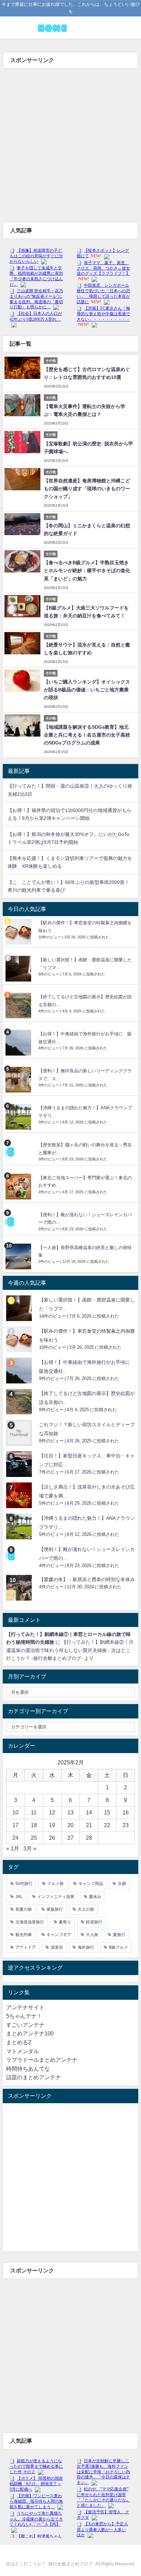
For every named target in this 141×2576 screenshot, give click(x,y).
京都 (122, 1884)
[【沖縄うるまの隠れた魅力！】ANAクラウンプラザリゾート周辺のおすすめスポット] (19, 1117)
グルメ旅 (55, 1884)
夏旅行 (119, 1935)
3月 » (30, 1848)
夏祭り (65, 1922)
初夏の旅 (24, 1909)
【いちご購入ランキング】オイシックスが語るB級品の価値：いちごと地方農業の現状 (87, 690)
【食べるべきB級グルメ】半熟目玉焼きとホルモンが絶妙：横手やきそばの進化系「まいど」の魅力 (87, 570)
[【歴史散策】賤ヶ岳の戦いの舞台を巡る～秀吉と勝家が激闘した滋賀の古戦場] (19, 1151)
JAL (19, 1897)
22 (107, 1825)
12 (52, 1812)
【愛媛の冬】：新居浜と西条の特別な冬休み (87, 1579)
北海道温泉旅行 (30, 1922)
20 (70, 1825)
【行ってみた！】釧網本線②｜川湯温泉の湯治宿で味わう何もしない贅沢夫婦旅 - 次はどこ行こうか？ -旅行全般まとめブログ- (70, 1650)
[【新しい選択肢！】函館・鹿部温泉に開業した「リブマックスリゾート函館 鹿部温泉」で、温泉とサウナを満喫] (19, 969)
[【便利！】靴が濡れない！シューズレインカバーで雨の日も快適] (19, 1221)
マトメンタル (23, 2051)
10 (15, 1812)
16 (126, 1812)
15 (107, 1812)
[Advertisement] (70, 142)
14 (89, 1812)
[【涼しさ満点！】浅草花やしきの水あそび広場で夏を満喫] (20, 1495)
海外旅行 (86, 1947)
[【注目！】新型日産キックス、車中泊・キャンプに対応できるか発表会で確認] (20, 1464)
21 (89, 1825)
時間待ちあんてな (28, 2069)
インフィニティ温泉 (56, 1897)
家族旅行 (55, 1909)
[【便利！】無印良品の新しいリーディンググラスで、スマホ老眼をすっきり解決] (19, 1080)
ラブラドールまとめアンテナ (42, 2060)
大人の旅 (86, 1909)
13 (70, 1812)
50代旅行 (24, 1884)
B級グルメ (118, 1947)
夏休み (95, 1897)
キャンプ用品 (91, 1884)
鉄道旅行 (94, 1922)
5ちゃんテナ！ (24, 2016)
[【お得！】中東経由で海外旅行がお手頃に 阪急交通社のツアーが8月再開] (19, 1043)
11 (34, 1812)
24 (15, 1838)
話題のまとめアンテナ (34, 2077)
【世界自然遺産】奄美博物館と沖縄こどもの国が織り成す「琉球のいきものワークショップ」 (87, 489)
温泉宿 (57, 1947)
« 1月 (13, 1848)
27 (70, 1838)
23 (126, 1825)
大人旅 (92, 1935)
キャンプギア (59, 1935)
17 (15, 1825)
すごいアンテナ (25, 2025)
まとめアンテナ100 (30, 2033)
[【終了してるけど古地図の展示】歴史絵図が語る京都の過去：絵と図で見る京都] (19, 1006)
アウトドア (26, 1947)
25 (34, 1838)
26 (52, 1838)
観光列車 (24, 1935)
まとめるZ (19, 2042)
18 (34, 1825)
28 (89, 1838)
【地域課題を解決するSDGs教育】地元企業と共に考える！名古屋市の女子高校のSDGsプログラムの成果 (87, 735)
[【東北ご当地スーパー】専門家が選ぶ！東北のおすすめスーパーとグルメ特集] (19, 1187)
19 (52, 1825)
